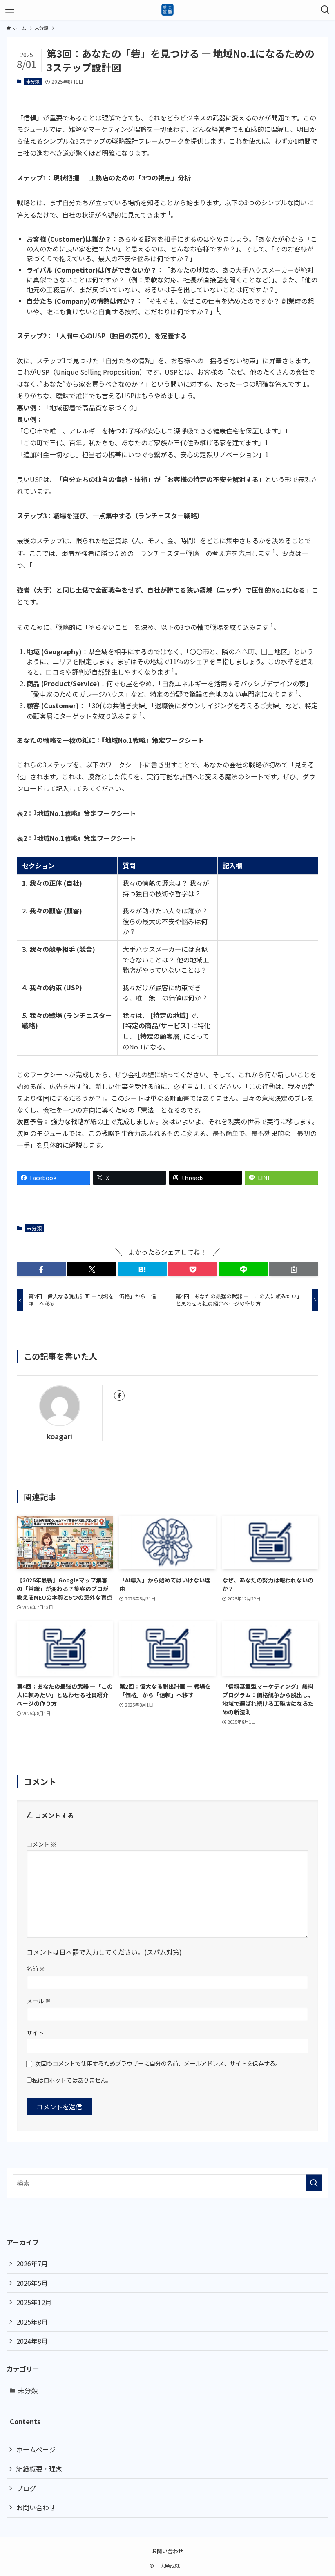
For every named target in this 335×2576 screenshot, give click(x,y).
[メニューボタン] (10, 10)
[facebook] (119, 1396)
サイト (35, 2033)
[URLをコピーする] (294, 1269)
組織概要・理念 (39, 2469)
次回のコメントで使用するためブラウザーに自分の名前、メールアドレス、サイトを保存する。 (158, 2063)
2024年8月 (32, 2341)
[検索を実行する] (314, 2183)
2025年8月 (32, 2322)
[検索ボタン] (325, 10)
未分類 (33, 81)
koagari (59, 1436)
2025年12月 (34, 2302)
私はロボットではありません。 (72, 2080)
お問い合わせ (36, 2507)
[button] (41, 1269)
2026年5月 (32, 2283)
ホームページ (36, 2449)
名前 (36, 1968)
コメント (41, 1844)
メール (39, 2001)
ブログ (26, 2488)
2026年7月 (32, 2263)
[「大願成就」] (167, 10)
